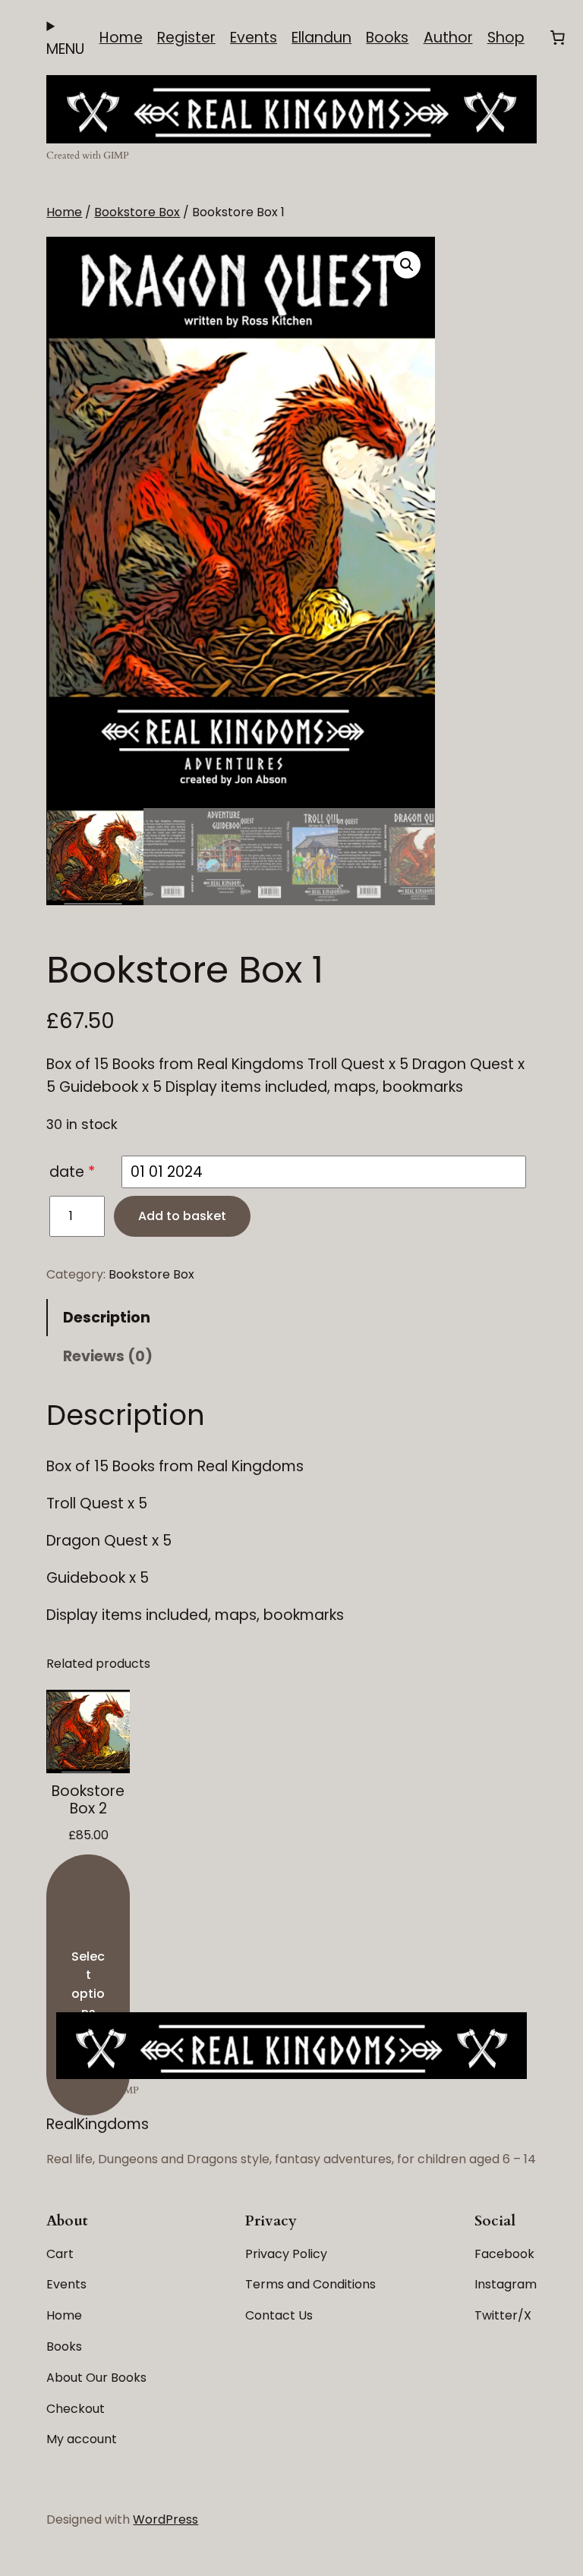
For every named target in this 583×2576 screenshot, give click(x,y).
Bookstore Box (137, 212)
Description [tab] (107, 1318)
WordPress (165, 2519)
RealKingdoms (98, 2124)
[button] (407, 265)
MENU (65, 49)
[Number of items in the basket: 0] (557, 38)
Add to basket (182, 1216)
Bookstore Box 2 (88, 1800)
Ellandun (321, 38)
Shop (506, 38)
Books (387, 38)
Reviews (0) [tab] (108, 1356)
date (67, 1172)
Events (254, 38)
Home (121, 38)
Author (448, 38)
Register (186, 38)
